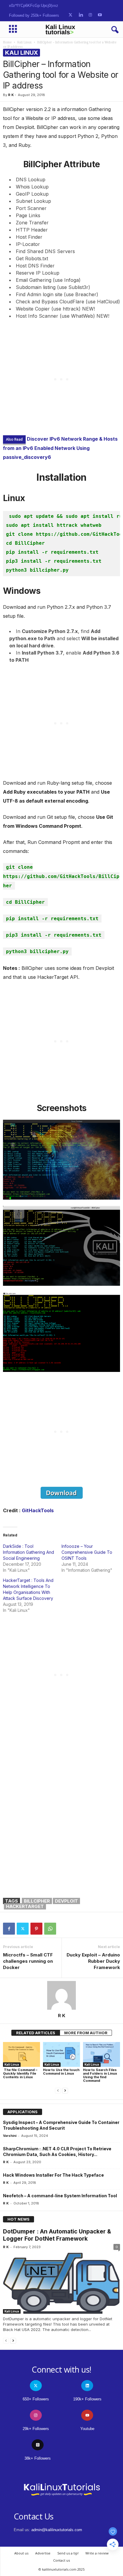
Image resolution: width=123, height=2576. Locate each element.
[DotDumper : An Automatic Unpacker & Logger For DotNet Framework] (61, 2283)
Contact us (61, 2560)
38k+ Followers (38, 2458)
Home (7, 42)
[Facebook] (9, 1929)
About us (21, 2553)
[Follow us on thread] (38, 2445)
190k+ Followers (87, 2399)
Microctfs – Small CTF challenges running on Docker (28, 1961)
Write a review (97, 2553)
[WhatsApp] (50, 1929)
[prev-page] (58, 2091)
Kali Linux (24, 42)
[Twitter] (23, 1929)
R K (11, 95)
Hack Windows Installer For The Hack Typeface (53, 2175)
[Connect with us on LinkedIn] (81, 15)
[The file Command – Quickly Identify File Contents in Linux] (21, 2054)
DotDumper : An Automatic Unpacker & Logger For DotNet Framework (57, 2235)
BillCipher (37, 1901)
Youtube (87, 2429)
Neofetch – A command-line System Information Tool (60, 2196)
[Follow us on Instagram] (90, 15)
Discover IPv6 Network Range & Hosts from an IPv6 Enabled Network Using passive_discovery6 (60, 448)
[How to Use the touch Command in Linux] (61, 2054)
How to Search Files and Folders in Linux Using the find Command (100, 2075)
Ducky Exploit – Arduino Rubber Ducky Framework (93, 1961)
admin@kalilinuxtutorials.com (57, 2530)
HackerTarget (25, 1906)
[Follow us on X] (70, 15)
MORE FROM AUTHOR (86, 2033)
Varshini (10, 2136)
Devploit (66, 1901)
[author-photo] (61, 1995)
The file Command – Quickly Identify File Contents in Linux (20, 2073)
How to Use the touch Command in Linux (61, 2072)
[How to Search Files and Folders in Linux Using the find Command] (102, 2054)
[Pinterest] (36, 1929)
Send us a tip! (68, 2553)
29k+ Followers (36, 2429)
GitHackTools (38, 1510)
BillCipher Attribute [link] (62, 164)
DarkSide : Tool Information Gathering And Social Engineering (29, 1552)
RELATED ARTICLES (36, 2033)
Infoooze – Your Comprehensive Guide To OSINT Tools (87, 1552)
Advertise (43, 2553)
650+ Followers (36, 2399)
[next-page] (65, 2091)
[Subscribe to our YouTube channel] (100, 15)
